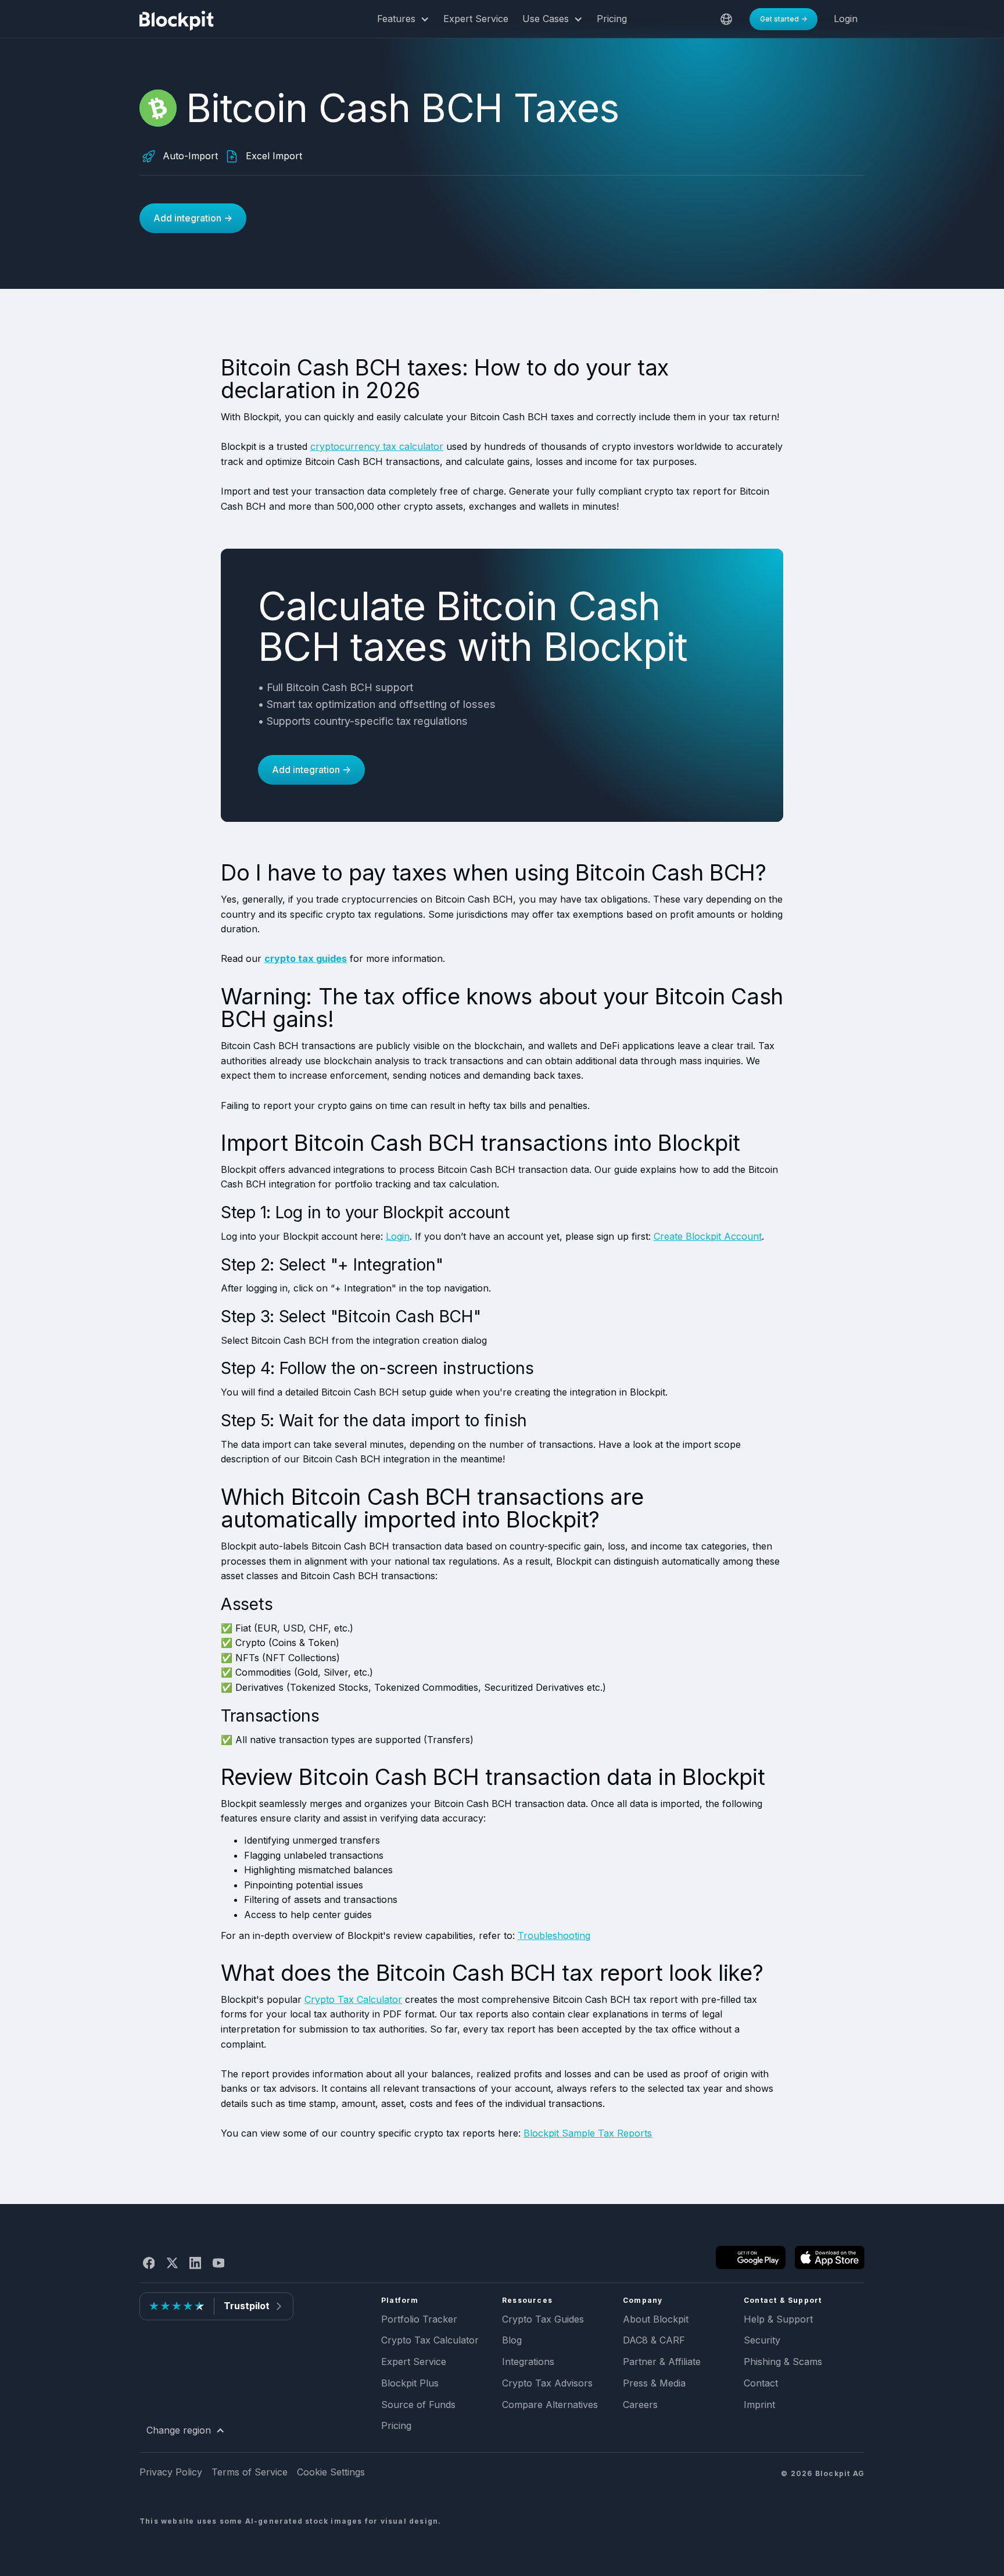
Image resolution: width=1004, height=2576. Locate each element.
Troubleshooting (554, 1935)
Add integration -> (193, 218)
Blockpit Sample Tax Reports (588, 2133)
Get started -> (784, 19)
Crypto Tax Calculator (353, 1999)
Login (398, 1236)
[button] (403, 19)
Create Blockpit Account (708, 1236)
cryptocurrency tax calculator (377, 446)
